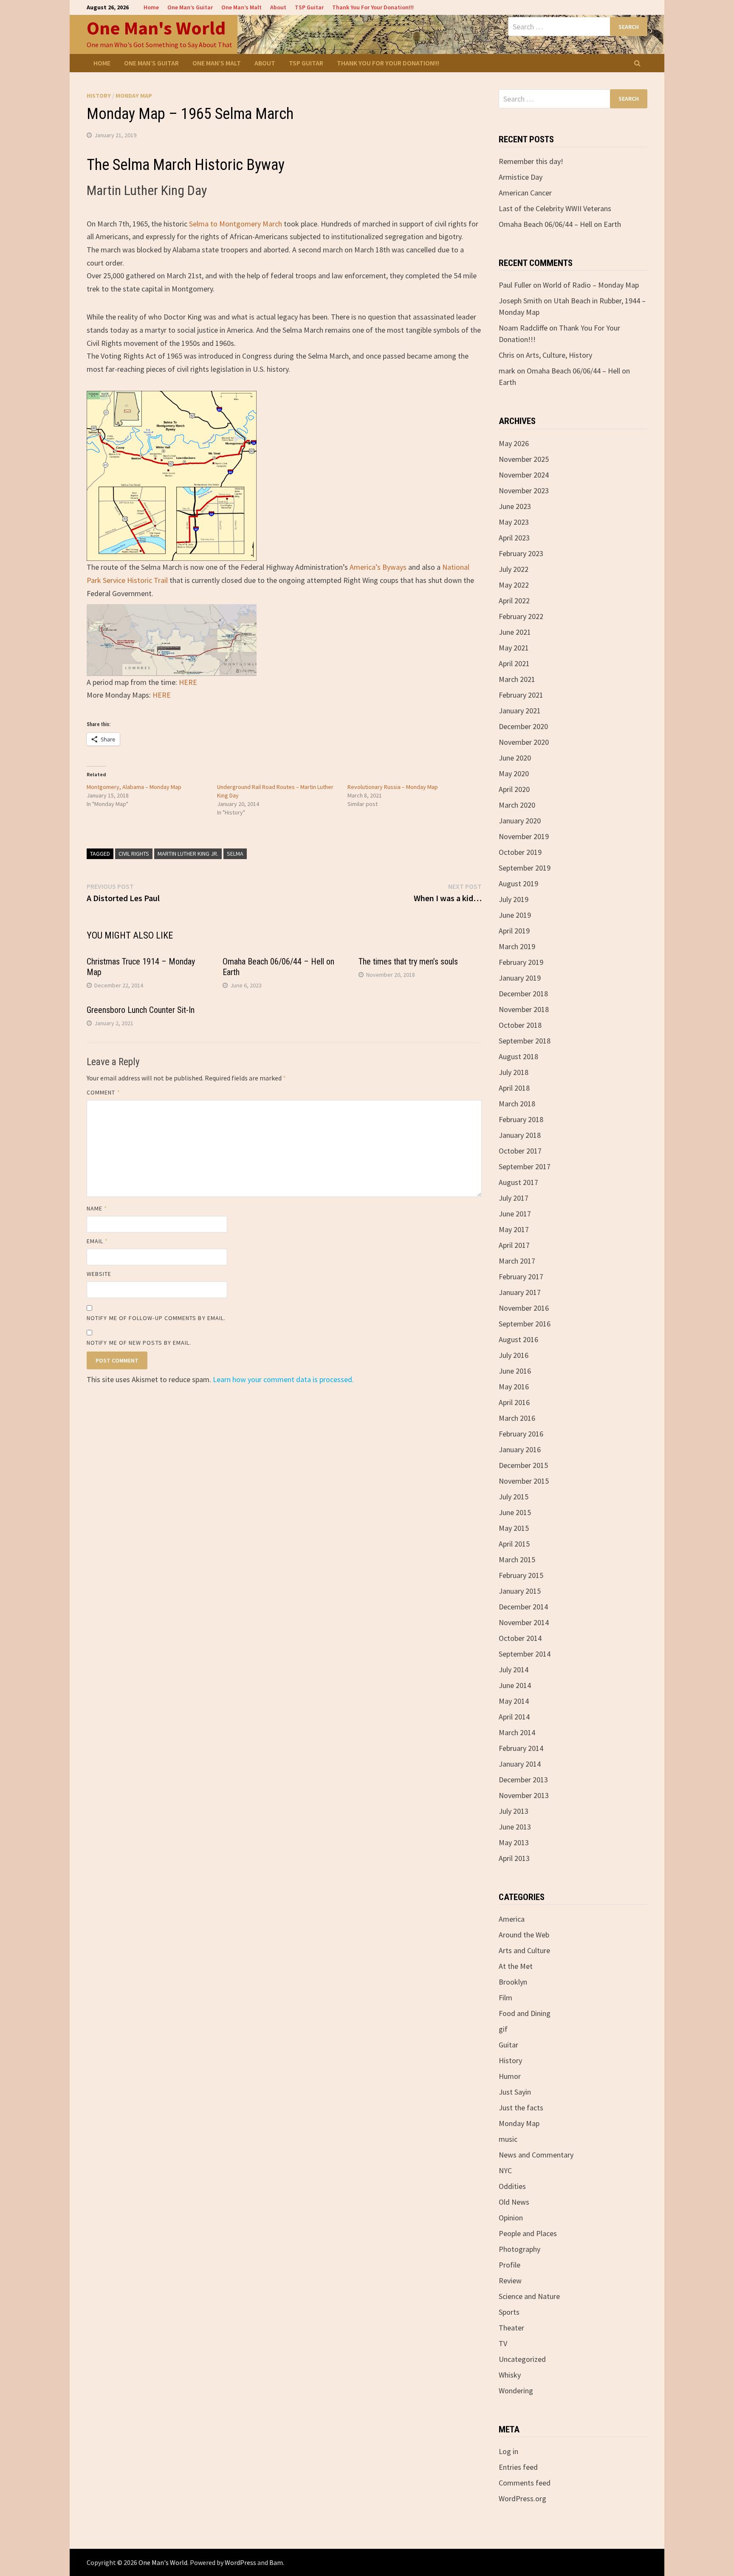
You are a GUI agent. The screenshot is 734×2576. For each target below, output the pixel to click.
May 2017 (514, 1229)
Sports (509, 2312)
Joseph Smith (520, 301)
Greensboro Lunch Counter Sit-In (141, 1010)
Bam (276, 2562)
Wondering (516, 2391)
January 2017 (520, 1292)
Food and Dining (525, 2013)
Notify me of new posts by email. (139, 1343)
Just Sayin (515, 2092)
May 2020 (514, 773)
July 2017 (514, 1198)
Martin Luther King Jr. (188, 854)
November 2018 (524, 1009)
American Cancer (525, 193)
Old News (514, 2202)
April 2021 (514, 663)
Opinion (511, 2218)
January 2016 (520, 1449)
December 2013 (523, 1780)
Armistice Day (521, 177)
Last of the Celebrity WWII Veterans (555, 208)
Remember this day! (531, 161)
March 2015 (517, 1559)
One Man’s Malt (241, 7)
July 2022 (514, 569)
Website (99, 1274)
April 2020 (514, 789)
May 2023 (514, 522)
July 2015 (514, 1497)
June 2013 (515, 1827)
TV (503, 2343)
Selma (235, 854)
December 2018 (523, 994)
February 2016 (521, 1434)
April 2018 (514, 1088)
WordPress (240, 2562)
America (512, 1919)
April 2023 (514, 538)
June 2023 (515, 506)
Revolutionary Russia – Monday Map (393, 787)
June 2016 (515, 1371)
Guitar (508, 2045)
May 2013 (514, 1842)
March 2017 (517, 1261)
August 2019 (518, 884)
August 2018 (518, 1056)
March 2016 (517, 1418)
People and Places (528, 2233)
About (278, 7)
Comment (103, 1092)
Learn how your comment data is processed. (283, 1379)
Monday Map (134, 96)
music (508, 2139)
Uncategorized (522, 2359)
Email (97, 1241)
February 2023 (521, 553)
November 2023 (524, 491)
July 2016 (514, 1355)
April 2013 (514, 1858)
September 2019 (525, 868)
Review (510, 2281)
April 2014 (514, 1717)
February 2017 (521, 1277)
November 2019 (524, 836)
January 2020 (520, 821)
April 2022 (514, 601)
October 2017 (520, 1151)
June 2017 (515, 1214)
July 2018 (514, 1072)
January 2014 (520, 1764)
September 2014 (525, 1654)
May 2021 (514, 648)
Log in (508, 2451)
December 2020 (523, 726)
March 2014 (517, 1732)
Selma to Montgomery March (236, 224)
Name (97, 1208)
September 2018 (525, 1041)
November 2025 (524, 459)
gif (503, 2029)
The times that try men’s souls (408, 961)
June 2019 (515, 915)
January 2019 (520, 978)
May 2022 (514, 585)
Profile (510, 2265)
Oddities (512, 2186)
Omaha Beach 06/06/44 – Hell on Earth (560, 224)
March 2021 (517, 679)
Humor (510, 2076)
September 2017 (525, 1166)
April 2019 (514, 931)
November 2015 (524, 1481)
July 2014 (514, 1670)
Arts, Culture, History (559, 355)
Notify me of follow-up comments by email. (156, 1318)
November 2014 (524, 1622)
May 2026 (514, 443)
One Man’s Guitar (190, 7)
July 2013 (514, 1811)
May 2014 (514, 1701)
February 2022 (521, 616)
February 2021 (521, 695)
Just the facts (521, 2108)
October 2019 (520, 852)
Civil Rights (134, 854)
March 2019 (517, 946)
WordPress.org (522, 2498)
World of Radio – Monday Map (591, 285)
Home (151, 7)
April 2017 (514, 1245)
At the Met (516, 1966)
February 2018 (521, 1119)
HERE (188, 682)
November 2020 (524, 742)
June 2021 (515, 632)
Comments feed (525, 2483)
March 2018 (517, 1104)
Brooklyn (513, 1982)
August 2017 (518, 1182)
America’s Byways (378, 567)
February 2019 (521, 962)
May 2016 (514, 1387)
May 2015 (514, 1528)
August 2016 (518, 1339)
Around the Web (524, 1935)
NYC (505, 2170)
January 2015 (520, 1591)
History (99, 96)
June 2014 (515, 1685)
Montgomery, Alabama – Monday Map (134, 787)
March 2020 (517, 805)
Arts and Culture (524, 1950)
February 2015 (521, 1575)
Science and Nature (529, 2296)
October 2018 (520, 1025)
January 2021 (520, 711)
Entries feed (518, 2467)
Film (505, 1998)
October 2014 (520, 1638)
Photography (519, 2249)
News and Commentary (536, 2155)
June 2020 (515, 758)
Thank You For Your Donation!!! (373, 7)
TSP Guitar (309, 7)
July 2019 (514, 899)
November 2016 (524, 1308)
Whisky (510, 2375)
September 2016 (525, 1324)
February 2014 (521, 1748)
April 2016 (514, 1402)
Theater (511, 2328)
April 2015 (514, 1544)
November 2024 (524, 475)
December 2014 (523, 1607)
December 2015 (523, 1465)
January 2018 (520, 1135)
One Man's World (156, 28)
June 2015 (515, 1512)
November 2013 (524, 1795)
